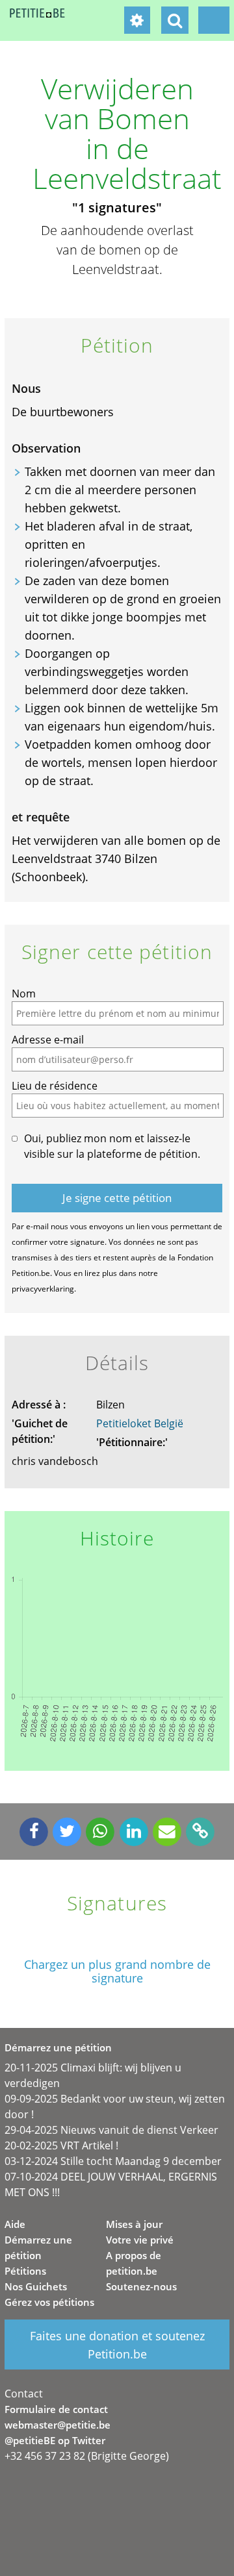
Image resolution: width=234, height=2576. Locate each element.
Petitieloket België (140, 1423)
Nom (24, 994)
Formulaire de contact (56, 2409)
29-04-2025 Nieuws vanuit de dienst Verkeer (111, 2130)
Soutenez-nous (141, 2286)
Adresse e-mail (48, 1040)
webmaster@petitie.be (58, 2425)
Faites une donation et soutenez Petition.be (117, 2345)
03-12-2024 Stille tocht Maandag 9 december (113, 2161)
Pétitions (25, 2271)
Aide (15, 2224)
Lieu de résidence (55, 1086)
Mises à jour (134, 2224)
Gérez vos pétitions (49, 2302)
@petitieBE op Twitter (55, 2440)
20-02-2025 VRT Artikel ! (61, 2145)
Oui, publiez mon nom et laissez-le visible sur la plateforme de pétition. (112, 1146)
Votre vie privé (140, 2240)
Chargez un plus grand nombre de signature (117, 1971)
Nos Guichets (36, 2286)
